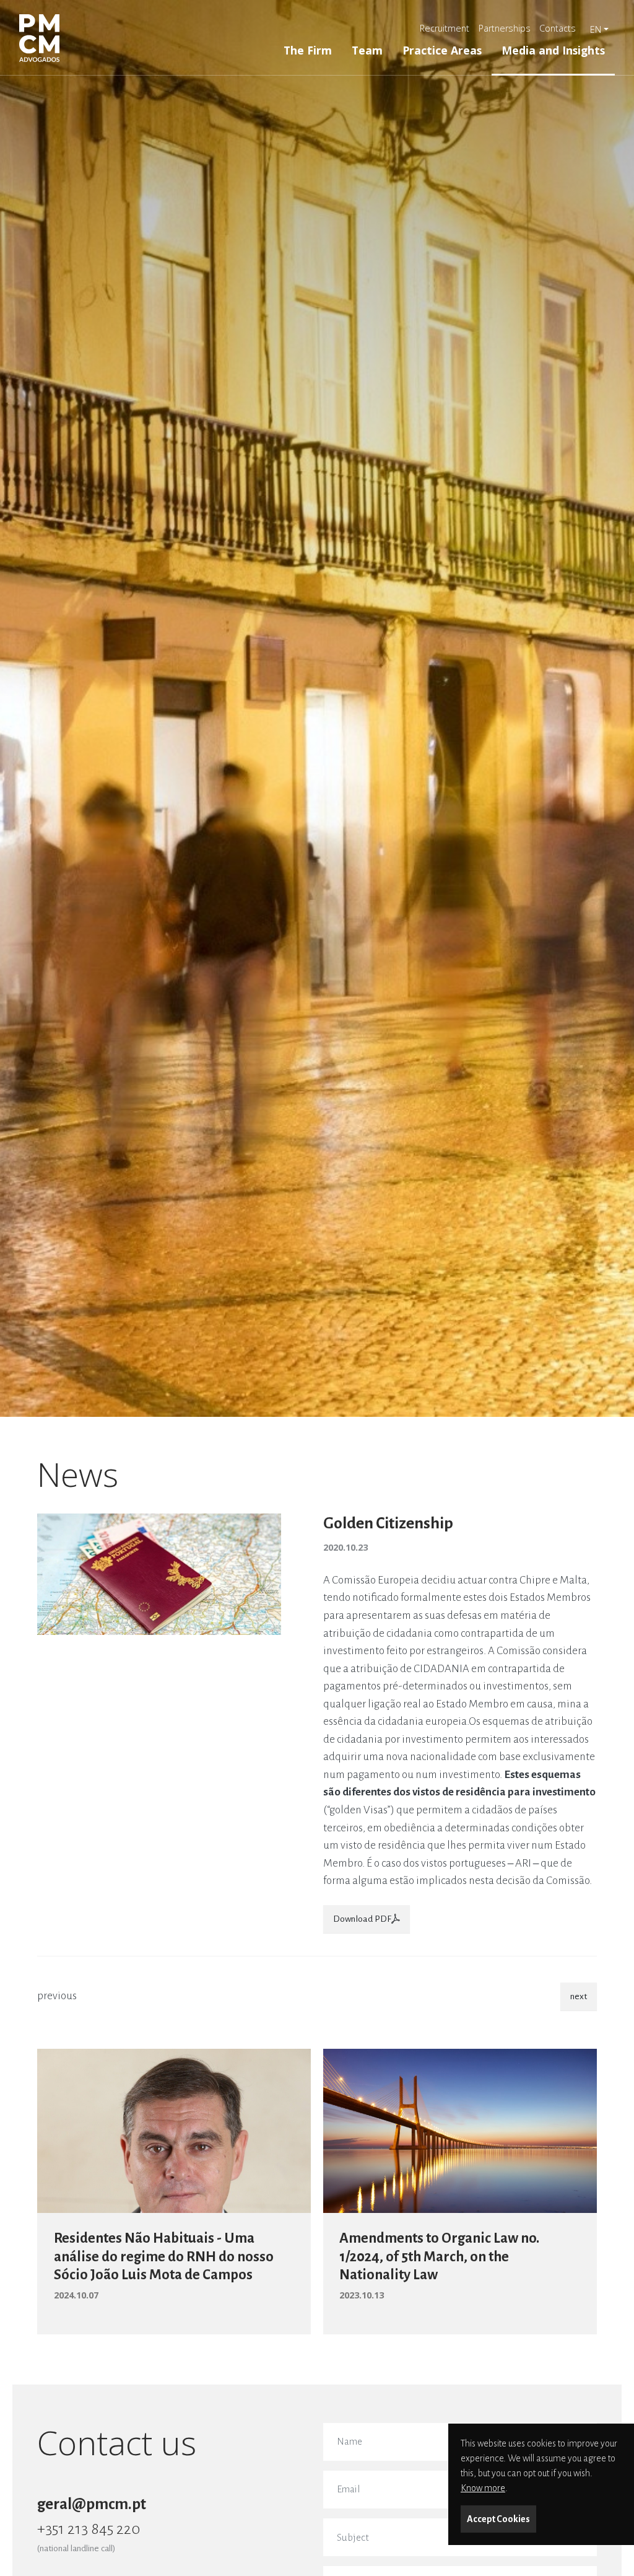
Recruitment (445, 28)
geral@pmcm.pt (92, 2504)
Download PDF (362, 1919)
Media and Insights (553, 50)
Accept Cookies (498, 2519)
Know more (483, 2488)
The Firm (308, 50)
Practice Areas (442, 50)
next (579, 1996)
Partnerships (505, 28)
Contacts (558, 28)
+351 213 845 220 (89, 2529)
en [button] (596, 29)
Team (367, 50)
